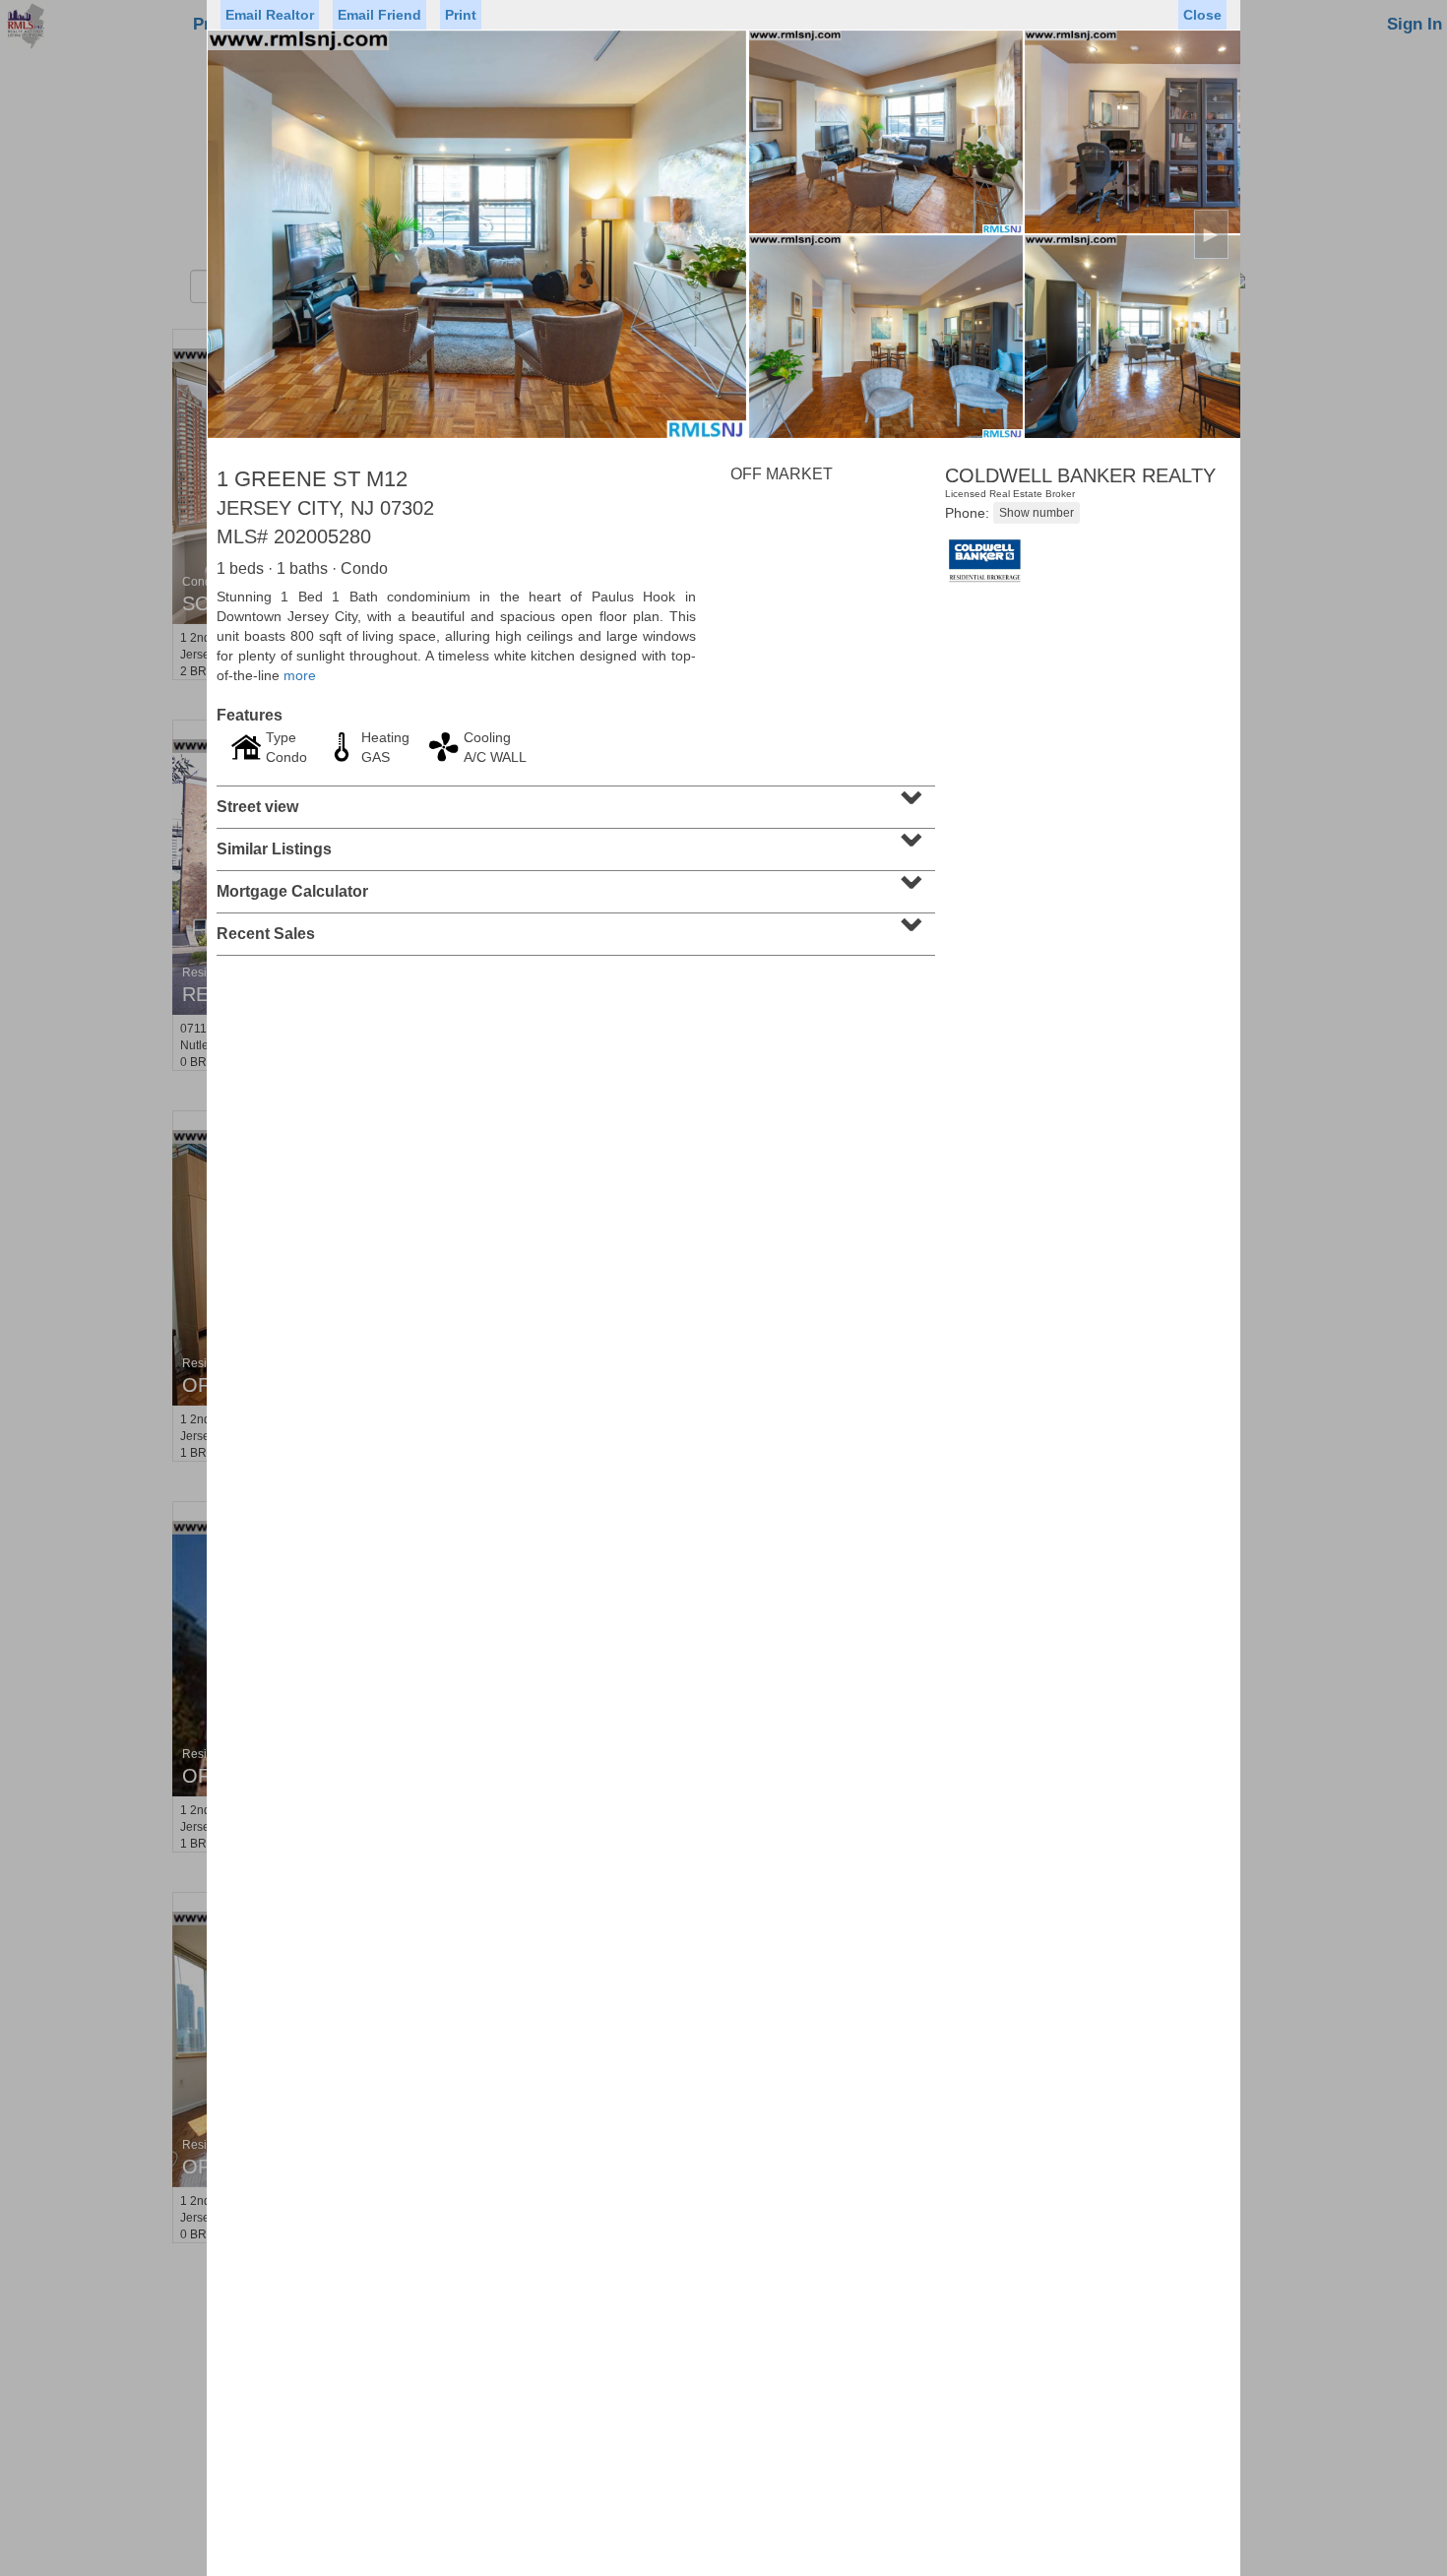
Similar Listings (573, 843)
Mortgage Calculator (573, 885)
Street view (573, 800)
